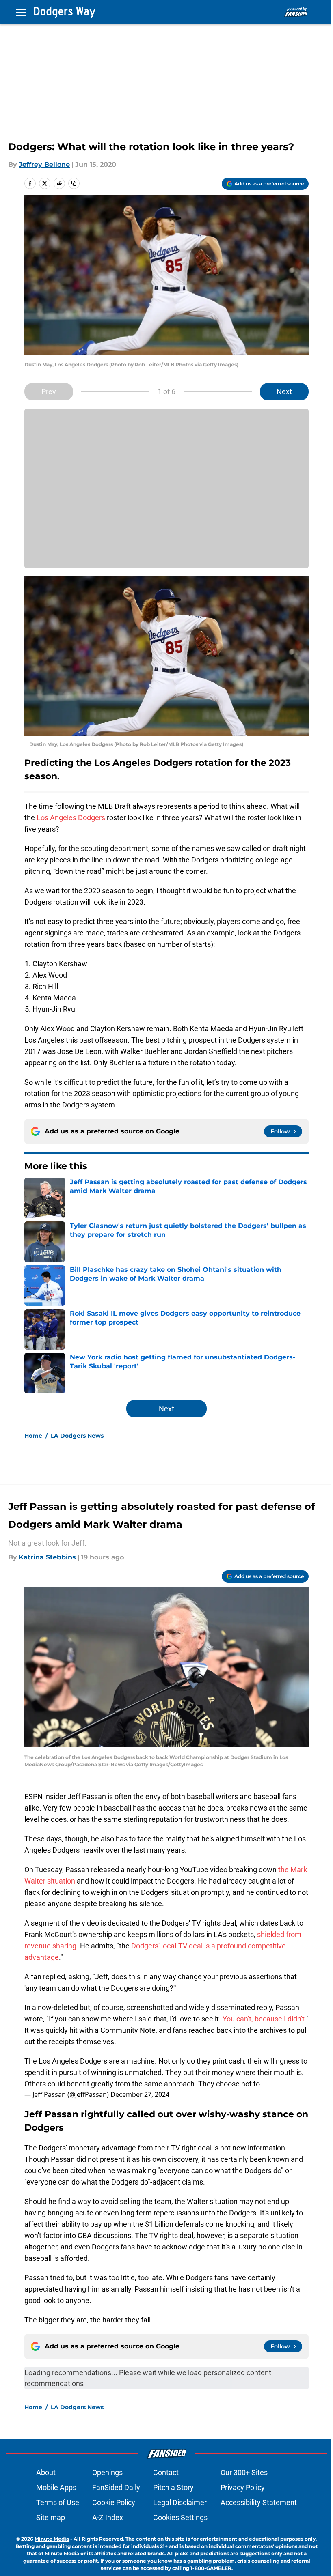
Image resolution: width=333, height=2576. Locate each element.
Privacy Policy (243, 2487)
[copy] (74, 183)
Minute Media (52, 2539)
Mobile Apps (56, 2487)
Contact (166, 2472)
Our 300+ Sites (244, 2472)
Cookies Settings (180, 2517)
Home (33, 1436)
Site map (51, 2517)
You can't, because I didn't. (264, 2019)
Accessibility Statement (259, 2502)
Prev (49, 392)
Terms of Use (58, 2502)
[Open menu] (21, 12)
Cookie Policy (114, 2502)
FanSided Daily (116, 2487)
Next (284, 392)
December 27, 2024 (140, 2094)
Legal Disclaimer (180, 2502)
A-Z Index (108, 2517)
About (46, 2472)
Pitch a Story (173, 2487)
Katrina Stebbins (47, 1557)
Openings (107, 2472)
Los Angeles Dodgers (71, 818)
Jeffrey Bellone (44, 164)
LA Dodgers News (77, 1436)
